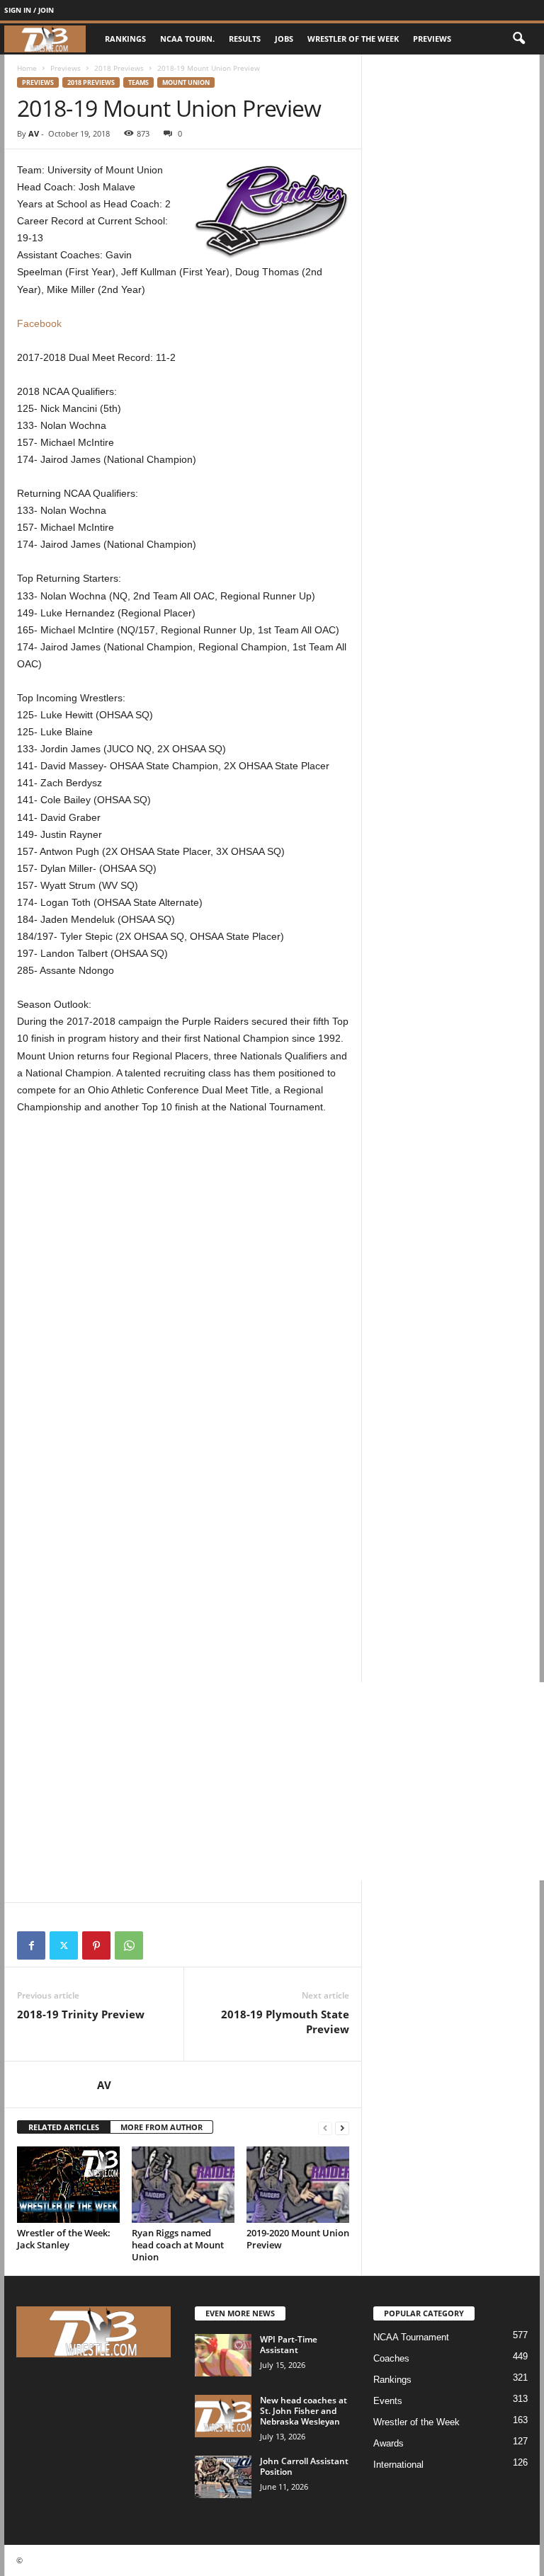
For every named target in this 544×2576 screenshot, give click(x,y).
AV (34, 133)
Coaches (391, 2358)
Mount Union (186, 82)
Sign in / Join (29, 10)
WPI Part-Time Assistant (289, 2345)
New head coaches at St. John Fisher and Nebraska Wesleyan (304, 2411)
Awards (389, 2443)
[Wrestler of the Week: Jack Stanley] (68, 2185)
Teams (138, 82)
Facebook (39, 323)
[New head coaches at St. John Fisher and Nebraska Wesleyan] (223, 2416)
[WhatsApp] (129, 1945)
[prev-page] (325, 2128)
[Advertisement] (183, 1248)
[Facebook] (31, 1945)
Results (245, 39)
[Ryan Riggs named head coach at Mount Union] (183, 2185)
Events (388, 2401)
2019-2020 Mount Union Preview (298, 2239)
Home (27, 68)
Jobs (284, 39)
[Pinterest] (96, 1945)
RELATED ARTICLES (64, 2127)
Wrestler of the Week (353, 39)
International (398, 2465)
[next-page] (342, 2128)
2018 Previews (119, 68)
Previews (432, 39)
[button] (518, 39)
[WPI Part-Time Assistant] (223, 2355)
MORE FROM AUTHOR (161, 2127)
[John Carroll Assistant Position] (223, 2477)
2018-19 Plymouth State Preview (285, 2022)
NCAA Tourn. (187, 39)
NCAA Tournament (411, 2337)
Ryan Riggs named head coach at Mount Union (178, 2245)
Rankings (125, 39)
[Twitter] (64, 1945)
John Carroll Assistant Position (304, 2466)
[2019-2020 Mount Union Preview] (298, 2185)
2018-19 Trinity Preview (81, 2014)
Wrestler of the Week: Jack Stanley (64, 2239)
